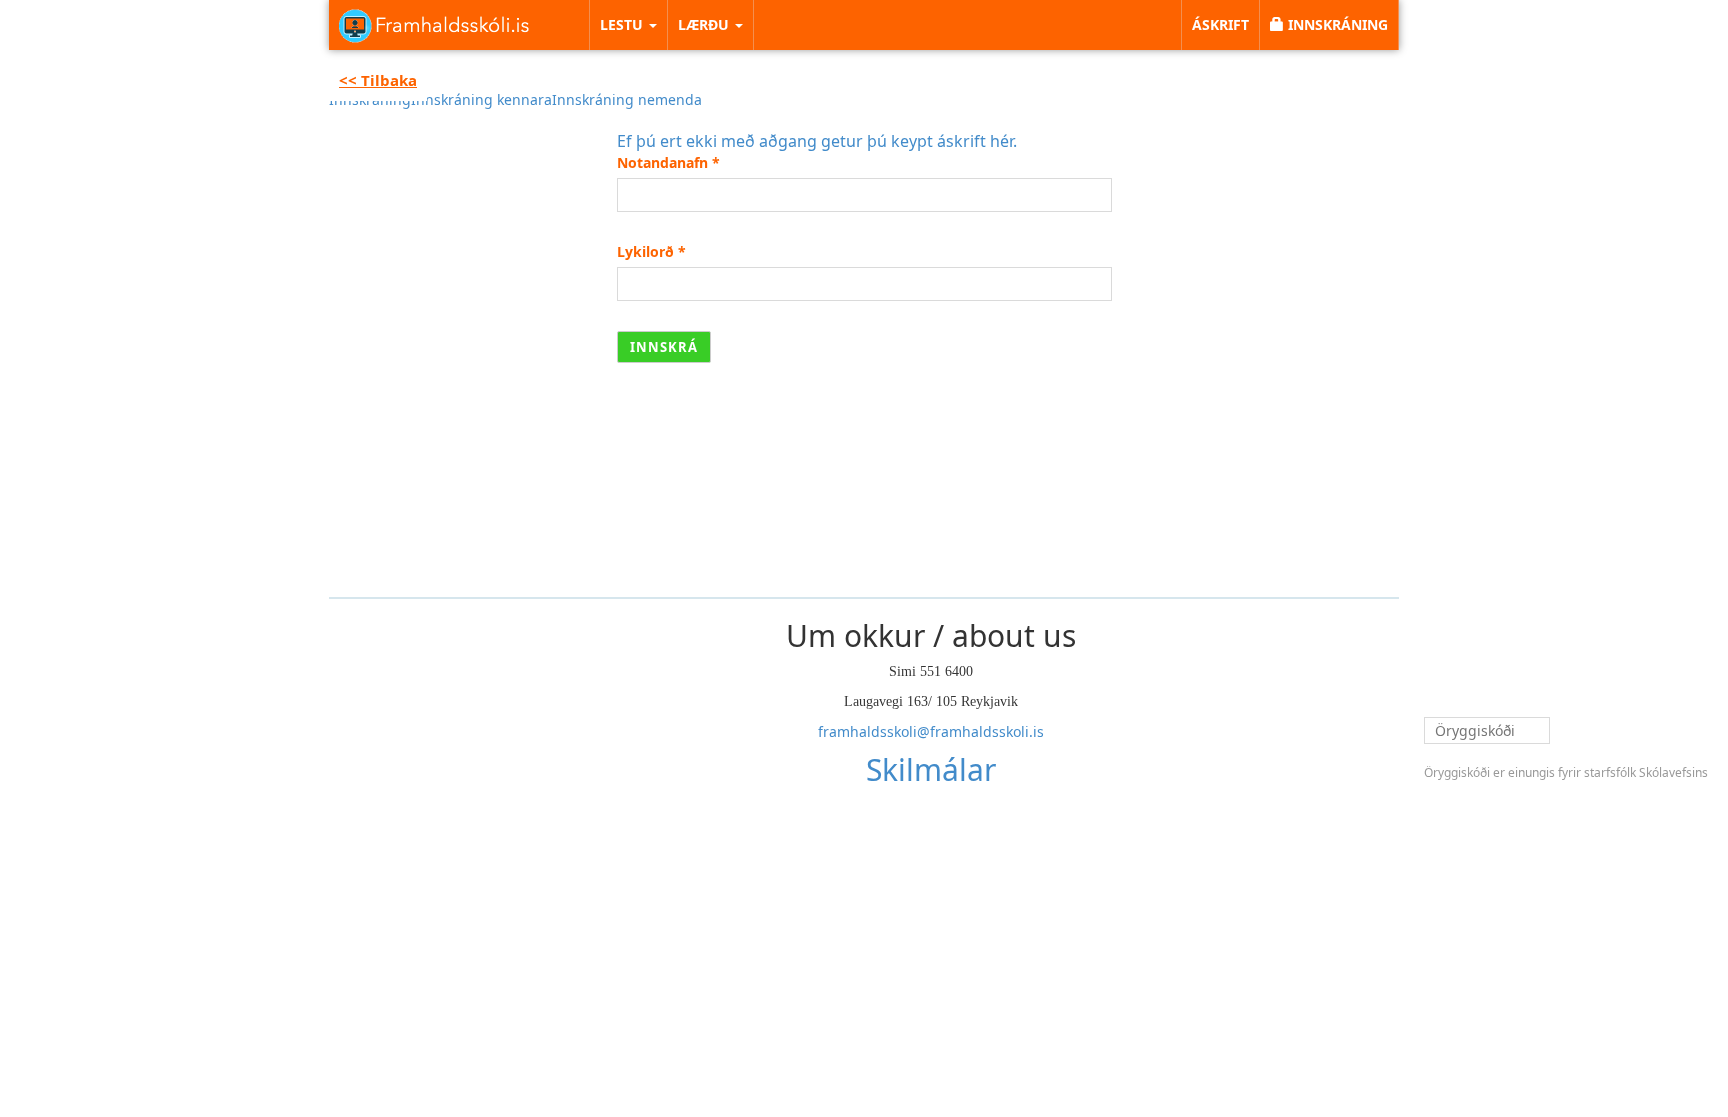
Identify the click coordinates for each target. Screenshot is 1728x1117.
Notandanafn (668, 162)
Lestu (623, 24)
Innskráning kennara (481, 99)
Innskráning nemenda (627, 99)
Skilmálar (931, 769)
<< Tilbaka (378, 80)
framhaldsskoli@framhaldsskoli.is (931, 731)
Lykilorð (651, 251)
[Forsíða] (434, 25)
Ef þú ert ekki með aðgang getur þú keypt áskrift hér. (817, 141)
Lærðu (705, 24)
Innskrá (664, 347)
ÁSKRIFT (1220, 24)
